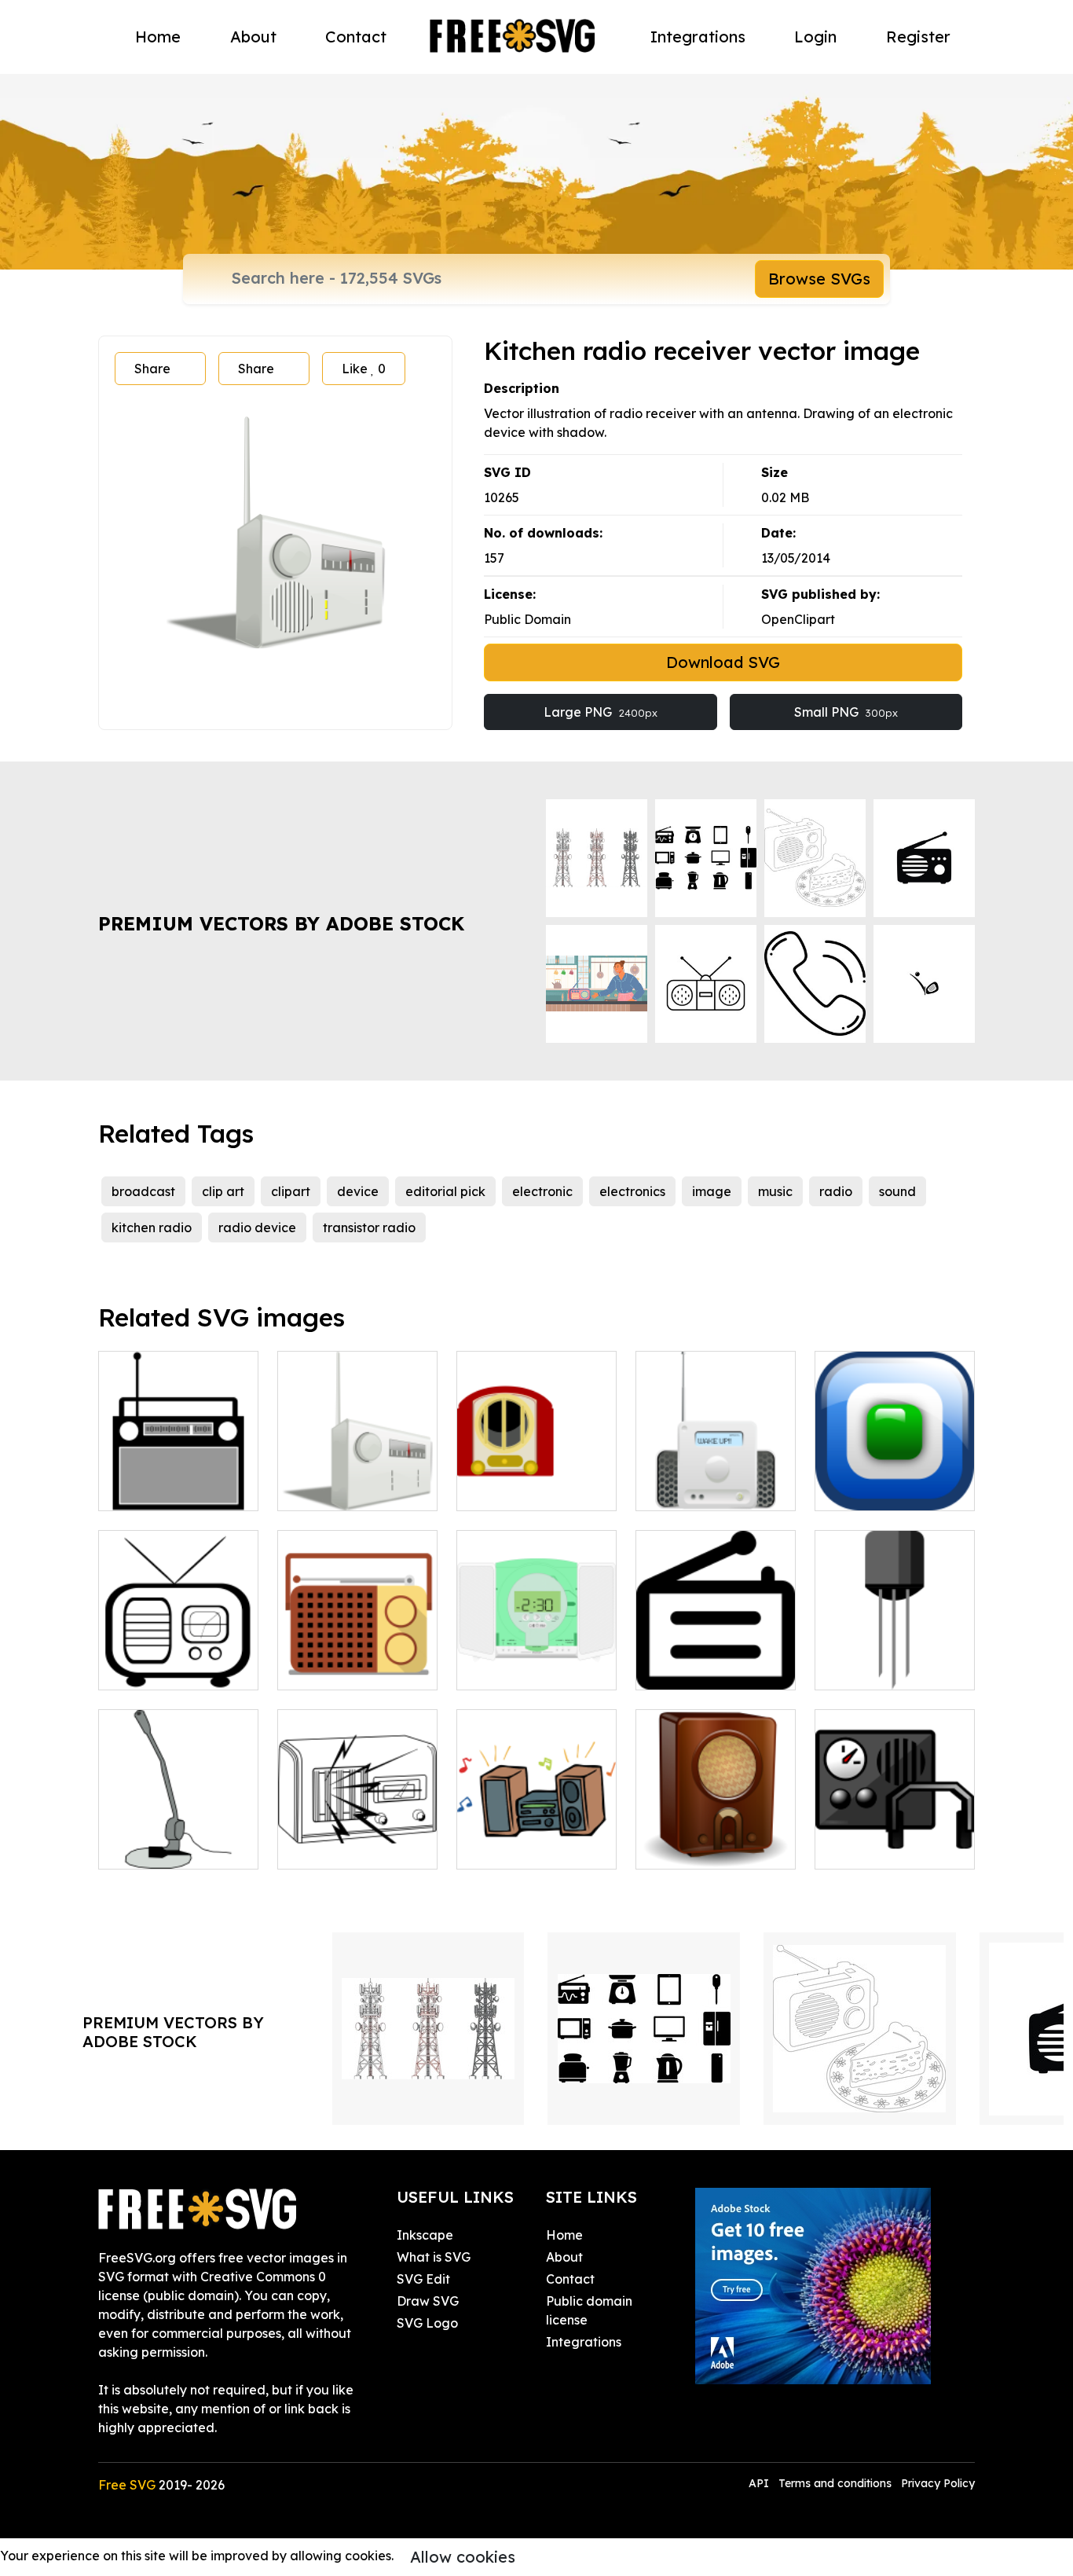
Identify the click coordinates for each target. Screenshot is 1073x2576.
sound (897, 1191)
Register (918, 37)
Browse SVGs (819, 279)
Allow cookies (463, 2557)
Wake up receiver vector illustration (716, 1480)
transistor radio (369, 1227)
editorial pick (445, 1191)
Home (158, 37)
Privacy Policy (938, 2483)
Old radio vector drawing (716, 1838)
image (712, 1191)
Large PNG (601, 712)
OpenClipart (798, 619)
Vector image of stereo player (537, 1659)
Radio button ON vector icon (895, 1480)
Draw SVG (428, 2301)
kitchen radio (152, 1227)
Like (364, 369)
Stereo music (513, 1848)
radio (836, 1191)
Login (815, 37)
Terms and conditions (835, 2483)
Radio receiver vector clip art (179, 1480)
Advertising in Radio (714, 1668)
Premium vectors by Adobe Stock (281, 923)
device (358, 1191)
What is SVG (434, 2257)
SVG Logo (427, 2323)
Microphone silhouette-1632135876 (179, 1829)
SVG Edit (423, 2279)
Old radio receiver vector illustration (178, 1659)
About (253, 37)
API (760, 2483)
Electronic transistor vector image (895, 1659)
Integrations (698, 37)
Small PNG (846, 712)
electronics (632, 1191)
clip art (223, 1191)
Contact (356, 37)
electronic (542, 1191)
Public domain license (589, 2310)
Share (152, 369)
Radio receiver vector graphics (358, 1480)
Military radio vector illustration (895, 1838)
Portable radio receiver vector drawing (357, 1649)
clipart (291, 1191)
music (775, 1191)
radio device (257, 1227)
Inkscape (425, 2235)
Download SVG (723, 662)
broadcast (143, 1191)
